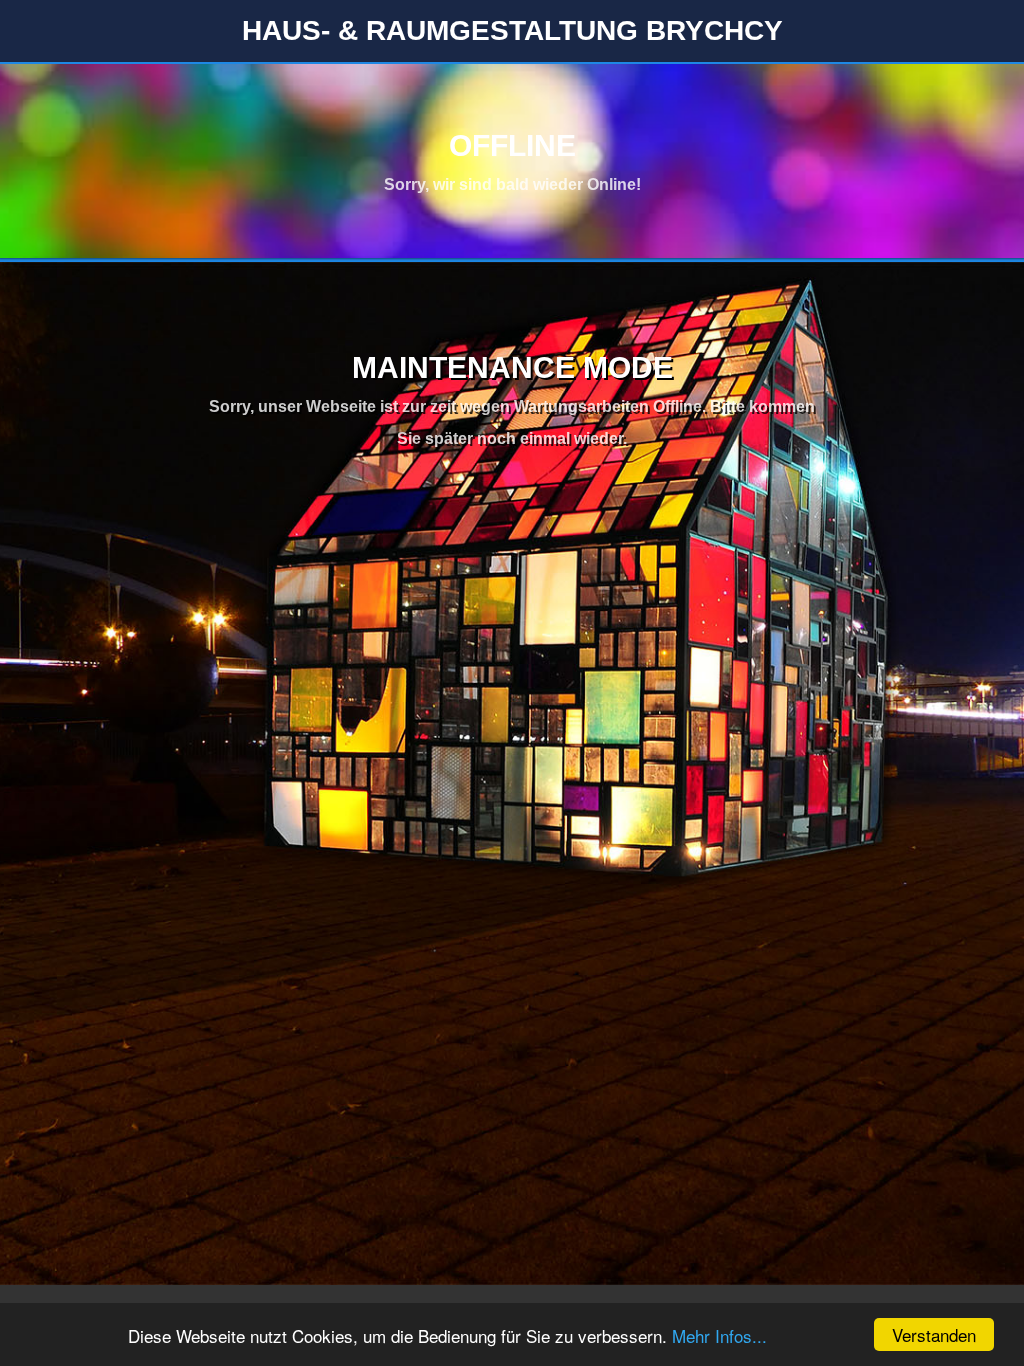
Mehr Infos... (719, 1335)
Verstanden (934, 1334)
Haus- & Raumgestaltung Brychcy (512, 30)
